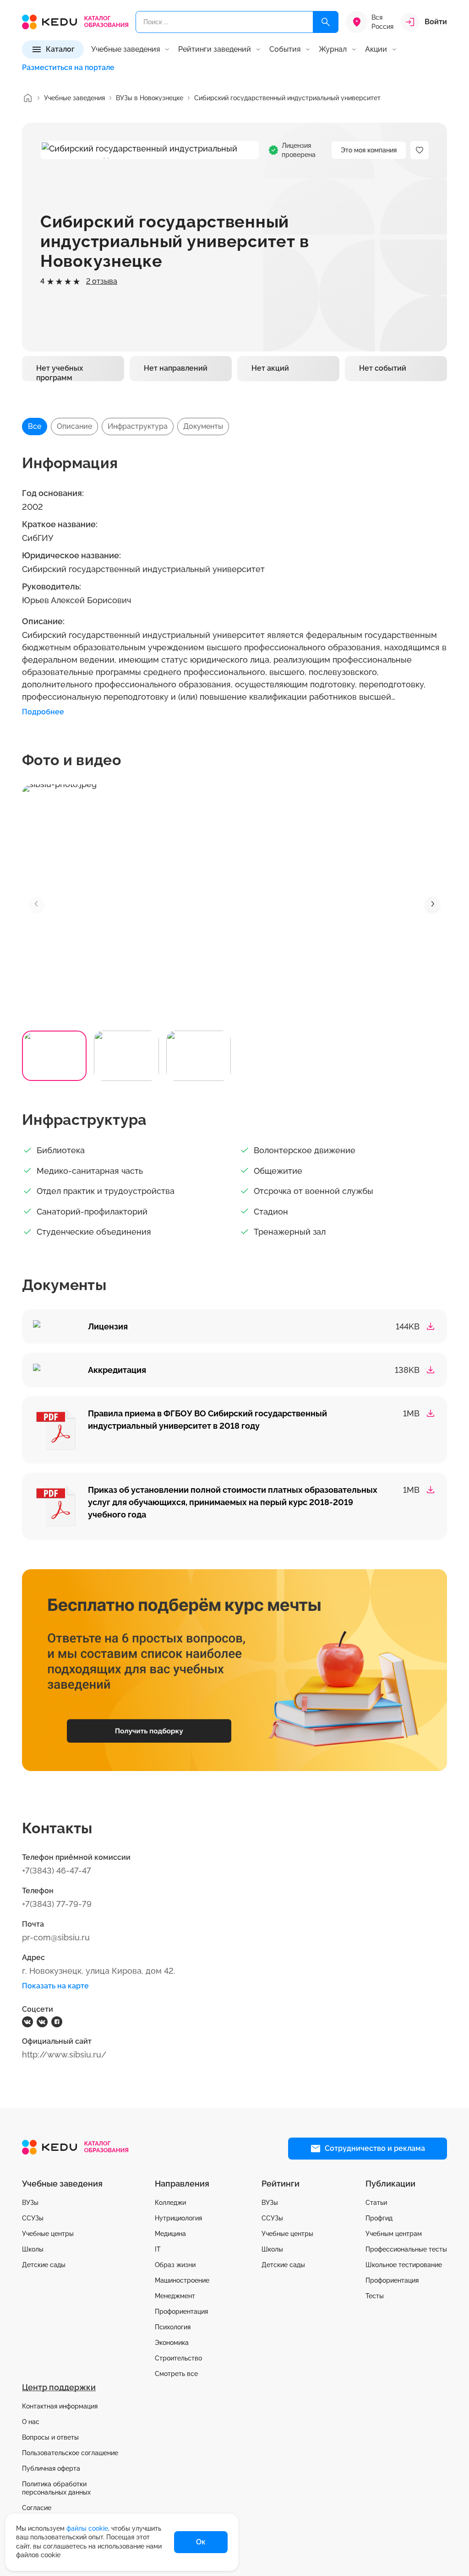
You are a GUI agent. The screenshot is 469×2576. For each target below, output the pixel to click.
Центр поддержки (59, 2387)
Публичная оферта (51, 2468)
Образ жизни (175, 2265)
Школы (33, 2249)
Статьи (376, 2203)
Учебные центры (48, 2234)
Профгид (379, 2218)
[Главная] (27, 98)
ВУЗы (30, 2203)
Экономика (172, 2343)
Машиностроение (182, 2280)
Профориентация (181, 2311)
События (285, 49)
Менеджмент (175, 2296)
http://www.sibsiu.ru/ (64, 2055)
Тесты (375, 2296)
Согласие (37, 2508)
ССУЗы (33, 2218)
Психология (173, 2327)
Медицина (170, 2234)
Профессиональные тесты (406, 2249)
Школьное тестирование (404, 2265)
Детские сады (44, 2265)
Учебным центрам (394, 2234)
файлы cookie (87, 2528)
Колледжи (170, 2203)
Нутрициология (178, 2218)
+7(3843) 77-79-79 (57, 1904)
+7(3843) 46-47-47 (57, 1871)
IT (158, 2249)
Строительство (178, 2358)
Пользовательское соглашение (70, 2453)
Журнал (333, 49)
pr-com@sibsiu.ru (56, 1937)
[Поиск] (326, 22)
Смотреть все (176, 2374)
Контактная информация (60, 2406)
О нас (31, 2422)
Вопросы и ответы (50, 2437)
